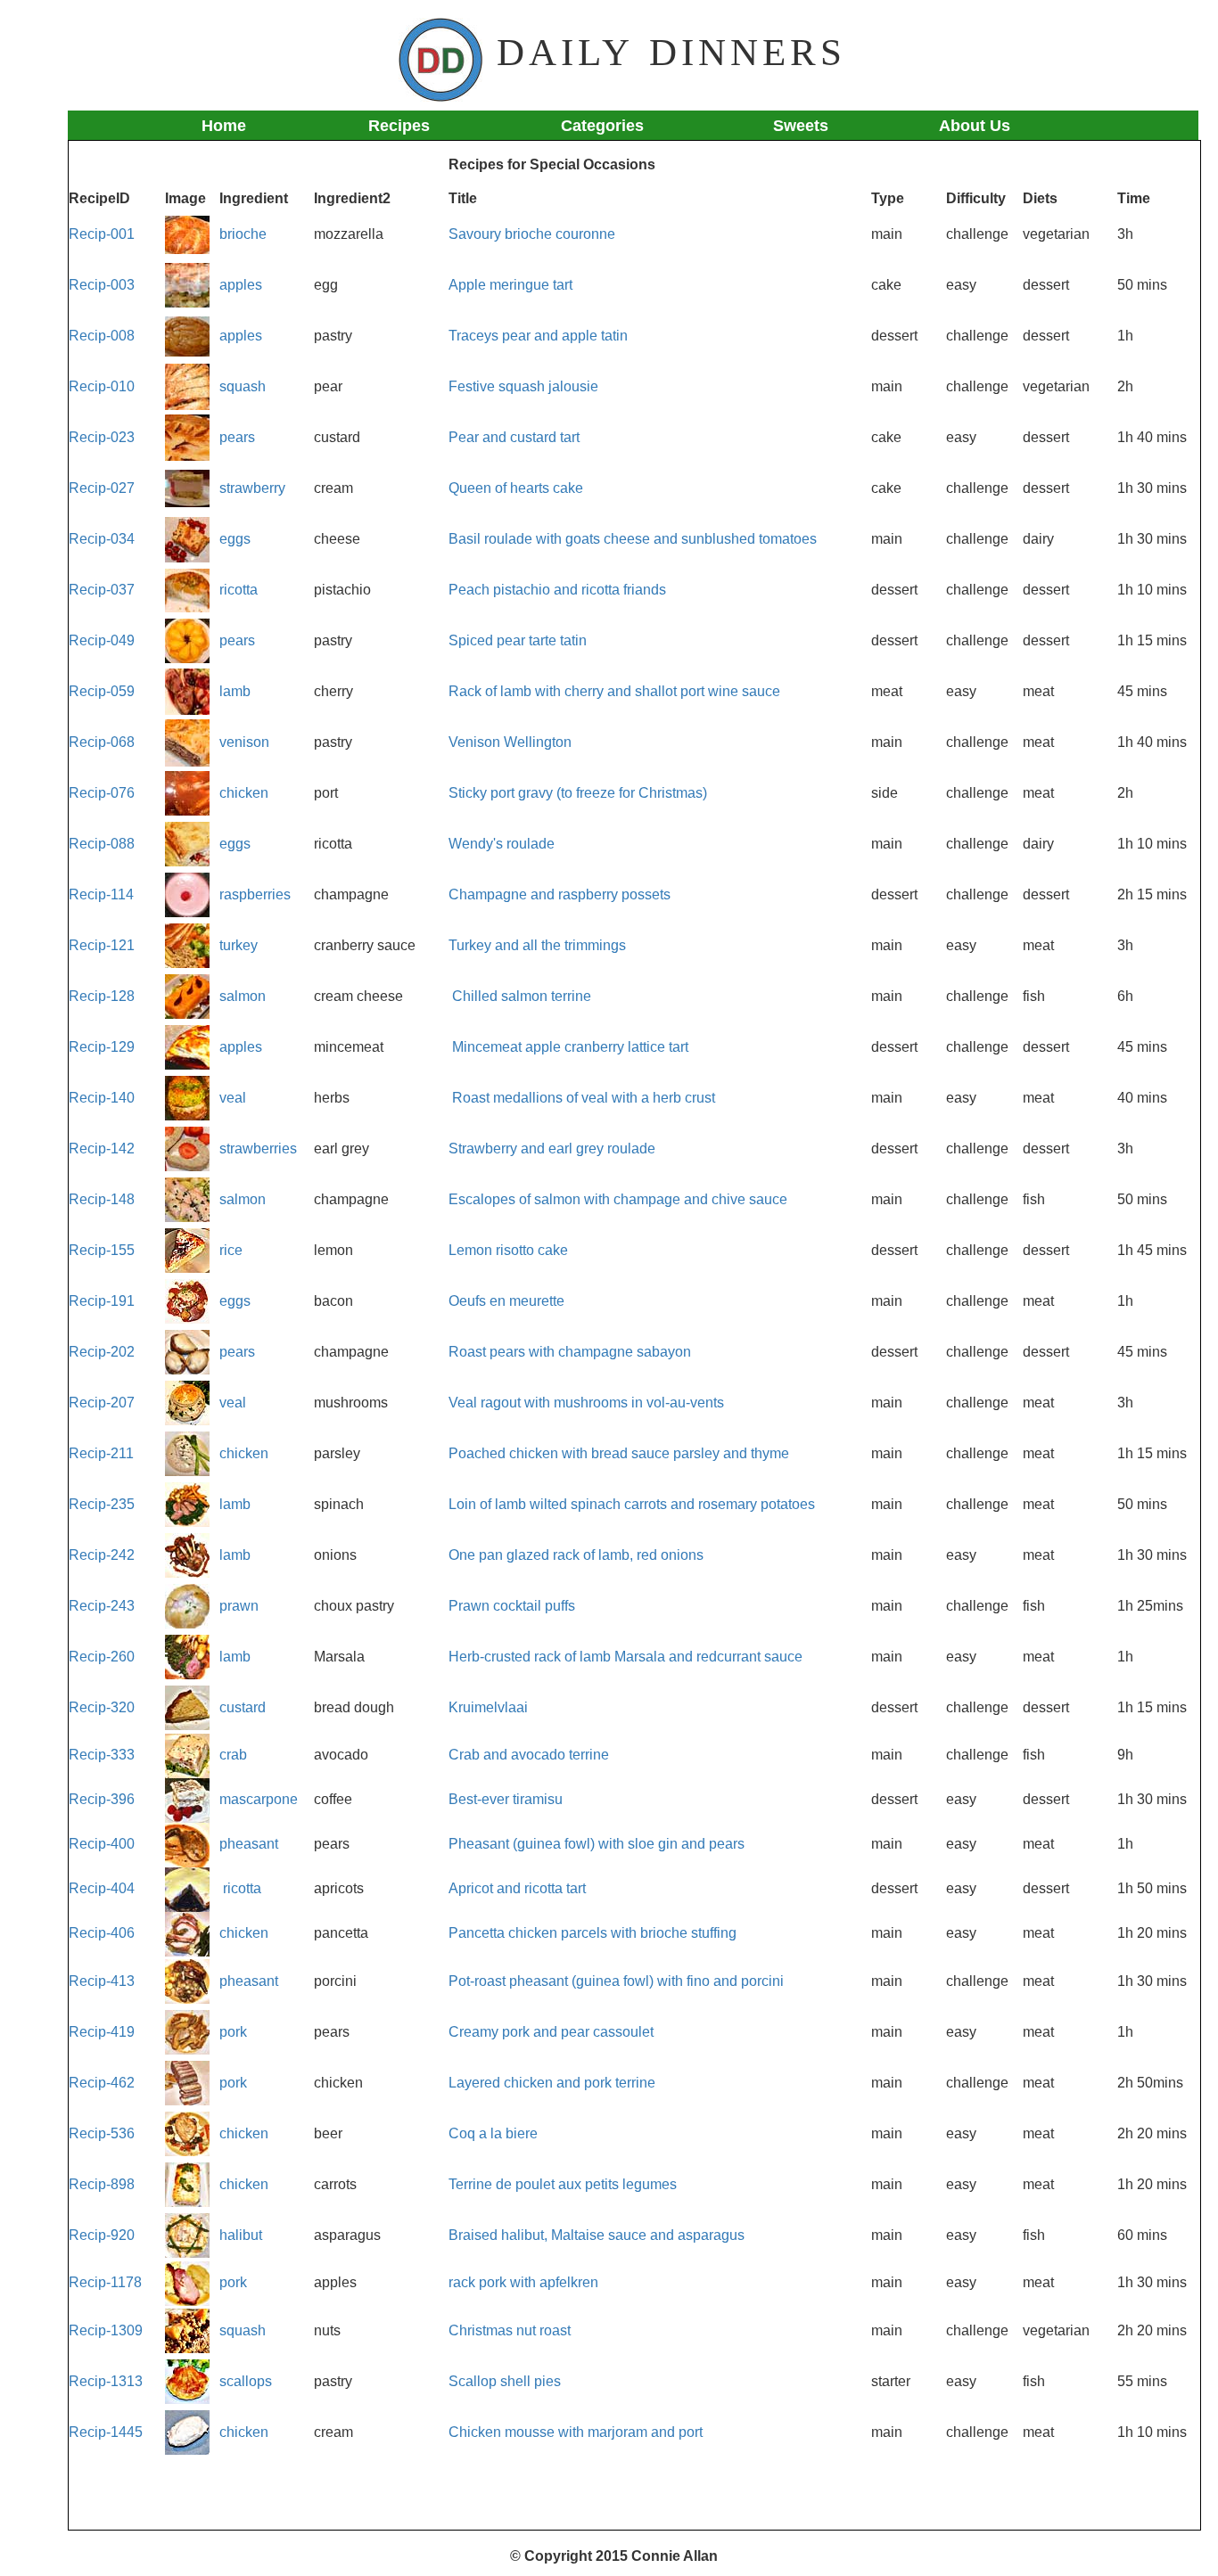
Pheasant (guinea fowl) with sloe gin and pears (597, 1844)
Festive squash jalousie (523, 386)
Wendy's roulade (502, 844)
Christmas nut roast (510, 2330)
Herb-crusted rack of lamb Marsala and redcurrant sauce (625, 1657)
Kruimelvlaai (488, 1707)
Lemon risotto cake (508, 1250)
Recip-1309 (106, 2330)
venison (244, 742)
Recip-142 (102, 1149)
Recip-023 (102, 437)
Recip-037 (102, 590)
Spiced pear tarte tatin (518, 640)
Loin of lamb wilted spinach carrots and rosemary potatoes (632, 1504)
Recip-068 (102, 742)
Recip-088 (102, 844)
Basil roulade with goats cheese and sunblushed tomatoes (633, 539)
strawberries (258, 1149)
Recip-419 (102, 2032)
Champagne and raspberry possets (560, 894)
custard (243, 1707)
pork (233, 2032)
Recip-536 (102, 2133)
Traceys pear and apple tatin (538, 336)
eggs (235, 539)
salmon (243, 996)
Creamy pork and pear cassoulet (551, 2032)
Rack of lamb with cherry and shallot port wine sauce (614, 691)
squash (243, 386)
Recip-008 (102, 336)
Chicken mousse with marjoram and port (576, 2432)
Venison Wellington (510, 742)
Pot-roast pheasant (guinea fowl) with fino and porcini (616, 1981)
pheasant (249, 1844)
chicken (244, 793)
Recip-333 (102, 1755)
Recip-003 (102, 285)
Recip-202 (102, 1352)
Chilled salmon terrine (522, 996)
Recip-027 (102, 488)
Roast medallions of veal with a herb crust (584, 1098)
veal (233, 1098)
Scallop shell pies (505, 2381)
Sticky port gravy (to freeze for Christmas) (578, 793)
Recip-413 (102, 1981)
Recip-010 (102, 386)
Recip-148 (102, 1199)
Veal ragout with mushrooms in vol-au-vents (586, 1403)
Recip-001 (102, 234)
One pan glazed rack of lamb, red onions (576, 1555)
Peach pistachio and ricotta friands (557, 590)
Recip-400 (102, 1844)
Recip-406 (102, 1933)
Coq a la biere (493, 2133)
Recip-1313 (106, 2381)
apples (241, 285)
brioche (243, 234)
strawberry (252, 488)
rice (231, 1250)
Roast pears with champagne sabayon (570, 1352)
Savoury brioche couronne (532, 234)
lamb (235, 691)
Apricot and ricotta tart (517, 1888)
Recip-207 (102, 1403)
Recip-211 (101, 1453)
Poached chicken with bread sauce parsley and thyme (619, 1453)
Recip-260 (103, 1657)
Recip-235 (102, 1504)
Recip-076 (102, 793)
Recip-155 (102, 1250)
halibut (241, 2235)
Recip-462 (102, 2083)
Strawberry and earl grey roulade (552, 1149)
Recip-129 (102, 1047)
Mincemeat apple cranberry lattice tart (570, 1047)
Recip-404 (102, 1888)
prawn (239, 1606)
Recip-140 (102, 1098)
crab (233, 1755)
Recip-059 (102, 691)
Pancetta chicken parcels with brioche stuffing (593, 1933)
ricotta (239, 590)
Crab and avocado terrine (529, 1755)
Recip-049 (102, 640)
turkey (239, 945)
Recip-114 (101, 894)
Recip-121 (102, 945)
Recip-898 (102, 2184)
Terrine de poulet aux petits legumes (563, 2184)
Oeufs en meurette (506, 1301)
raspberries (255, 894)
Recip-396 (102, 1799)
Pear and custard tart (514, 437)
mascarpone (259, 1799)
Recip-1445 (106, 2432)
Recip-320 (102, 1707)
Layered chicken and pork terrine (552, 2083)
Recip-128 (102, 996)
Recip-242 (102, 1555)
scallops (246, 2381)
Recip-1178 (105, 2282)
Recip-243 (102, 1606)
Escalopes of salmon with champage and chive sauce (618, 1199)
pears (237, 437)
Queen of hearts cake (516, 488)
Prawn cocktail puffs (512, 1606)
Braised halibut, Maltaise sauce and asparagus (597, 2235)
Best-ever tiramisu (506, 1799)
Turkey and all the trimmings (537, 945)
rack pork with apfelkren (523, 2282)
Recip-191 (102, 1301)
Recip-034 (102, 539)
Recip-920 (102, 2235)
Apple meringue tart (510, 285)
